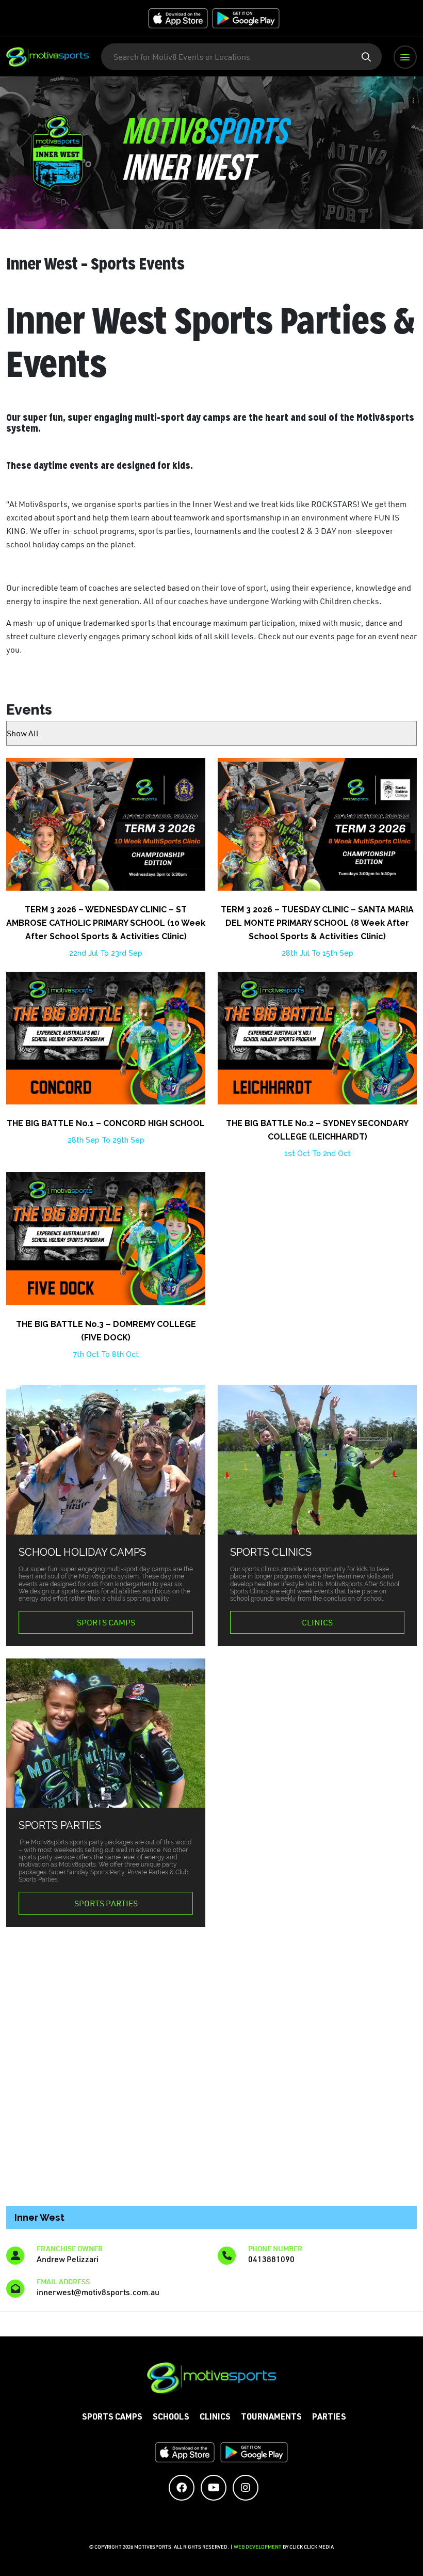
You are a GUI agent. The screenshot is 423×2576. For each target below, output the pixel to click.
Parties (329, 2418)
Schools (171, 2418)
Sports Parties (106, 1903)
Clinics (317, 1622)
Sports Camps (106, 1622)
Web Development (258, 2547)
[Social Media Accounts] (182, 2488)
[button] (405, 57)
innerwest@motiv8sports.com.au (98, 2292)
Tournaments (271, 2418)
